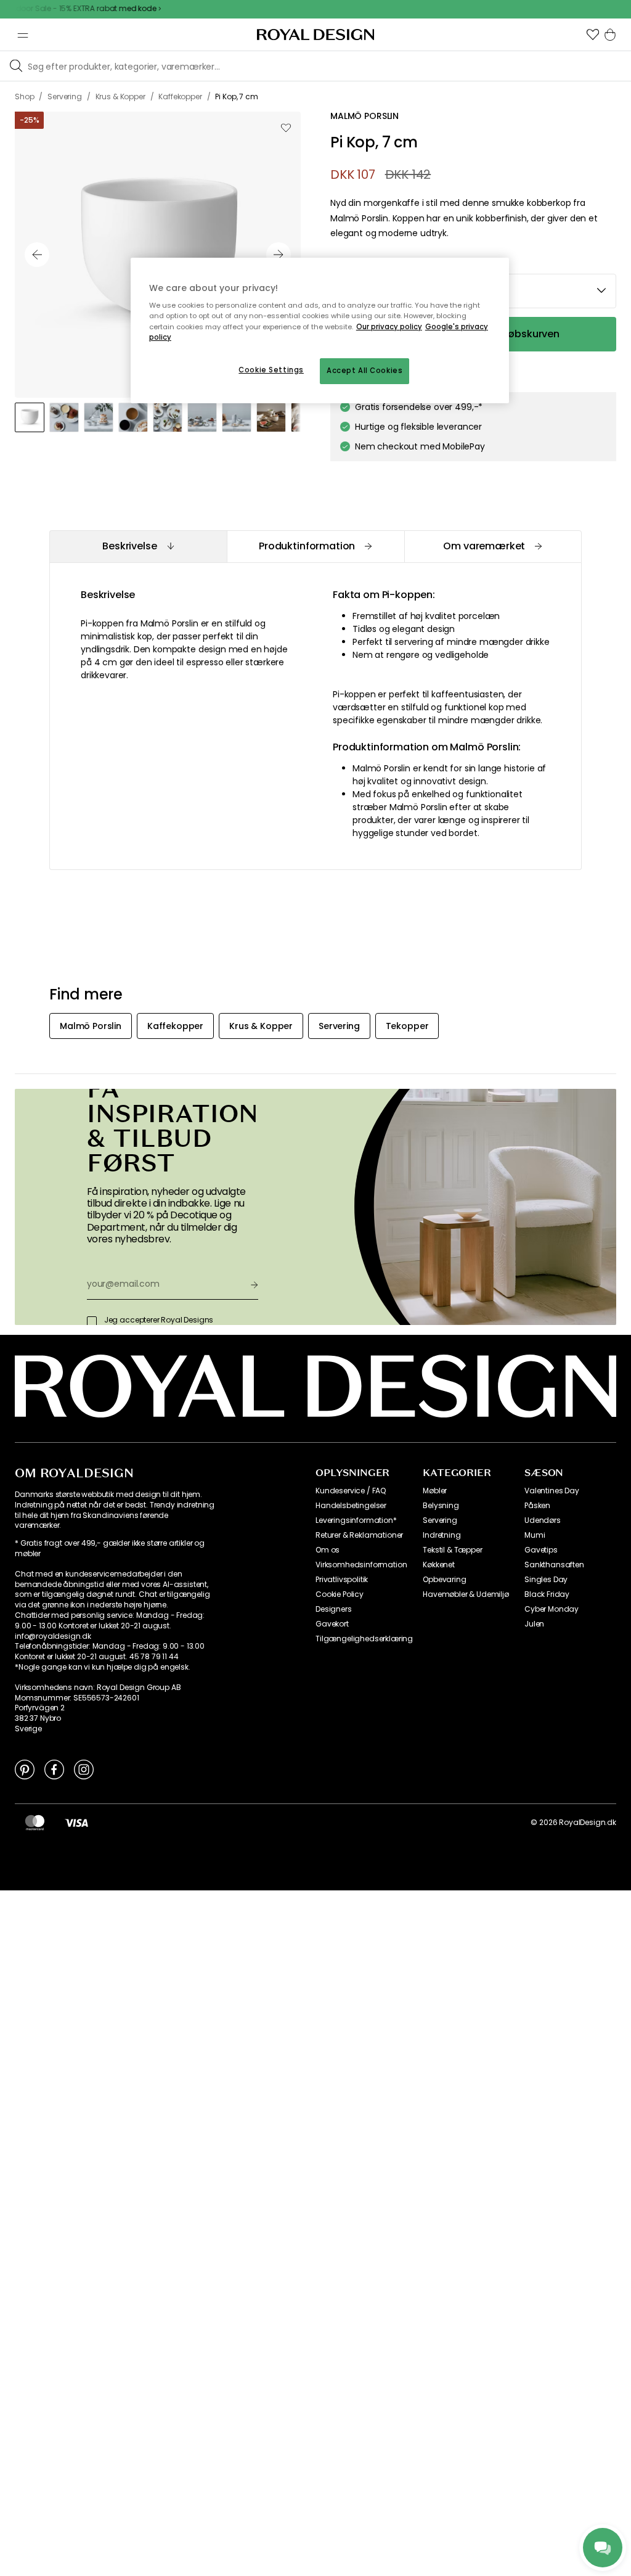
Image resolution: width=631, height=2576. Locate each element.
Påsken (537, 1506)
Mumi (535, 1535)
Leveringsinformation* (356, 1520)
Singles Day (546, 1580)
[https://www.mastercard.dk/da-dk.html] (35, 1823)
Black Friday (547, 1594)
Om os (328, 1550)
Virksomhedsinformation (361, 1565)
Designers (334, 1609)
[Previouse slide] (37, 255)
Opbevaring (444, 1580)
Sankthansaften (554, 1565)
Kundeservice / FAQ (351, 1491)
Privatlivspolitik (342, 1580)
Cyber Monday (552, 1609)
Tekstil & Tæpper (452, 1550)
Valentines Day (552, 1491)
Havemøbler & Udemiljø (466, 1594)
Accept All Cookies (364, 371)
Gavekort (332, 1624)
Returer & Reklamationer (359, 1535)
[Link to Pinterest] (25, 1769)
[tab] (138, 547)
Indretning (442, 1535)
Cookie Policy (340, 1594)
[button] (593, 35)
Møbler (435, 1491)
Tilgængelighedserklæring (364, 1639)
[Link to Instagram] (84, 1769)
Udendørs (543, 1520)
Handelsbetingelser (351, 1506)
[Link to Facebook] (54, 1769)
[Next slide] (279, 255)
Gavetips (541, 1550)
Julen (534, 1624)
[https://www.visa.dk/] (76, 1823)
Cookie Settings (271, 370)
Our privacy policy (389, 327)
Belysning (441, 1506)
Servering (440, 1520)
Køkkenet (439, 1565)
